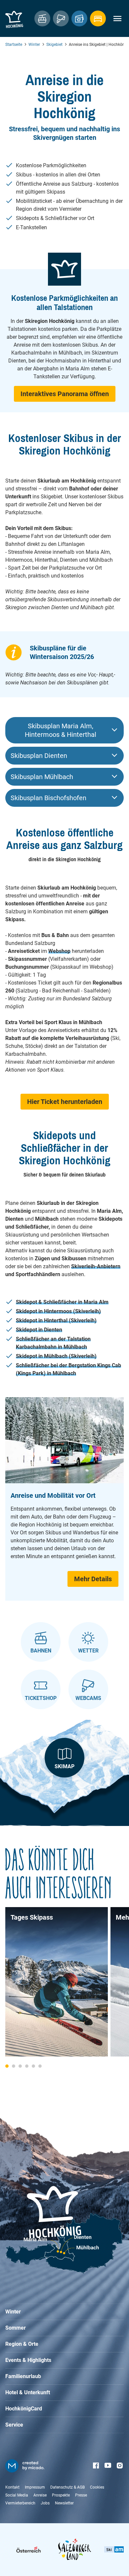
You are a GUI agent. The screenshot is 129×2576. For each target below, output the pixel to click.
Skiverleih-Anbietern (96, 1266)
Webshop (59, 951)
